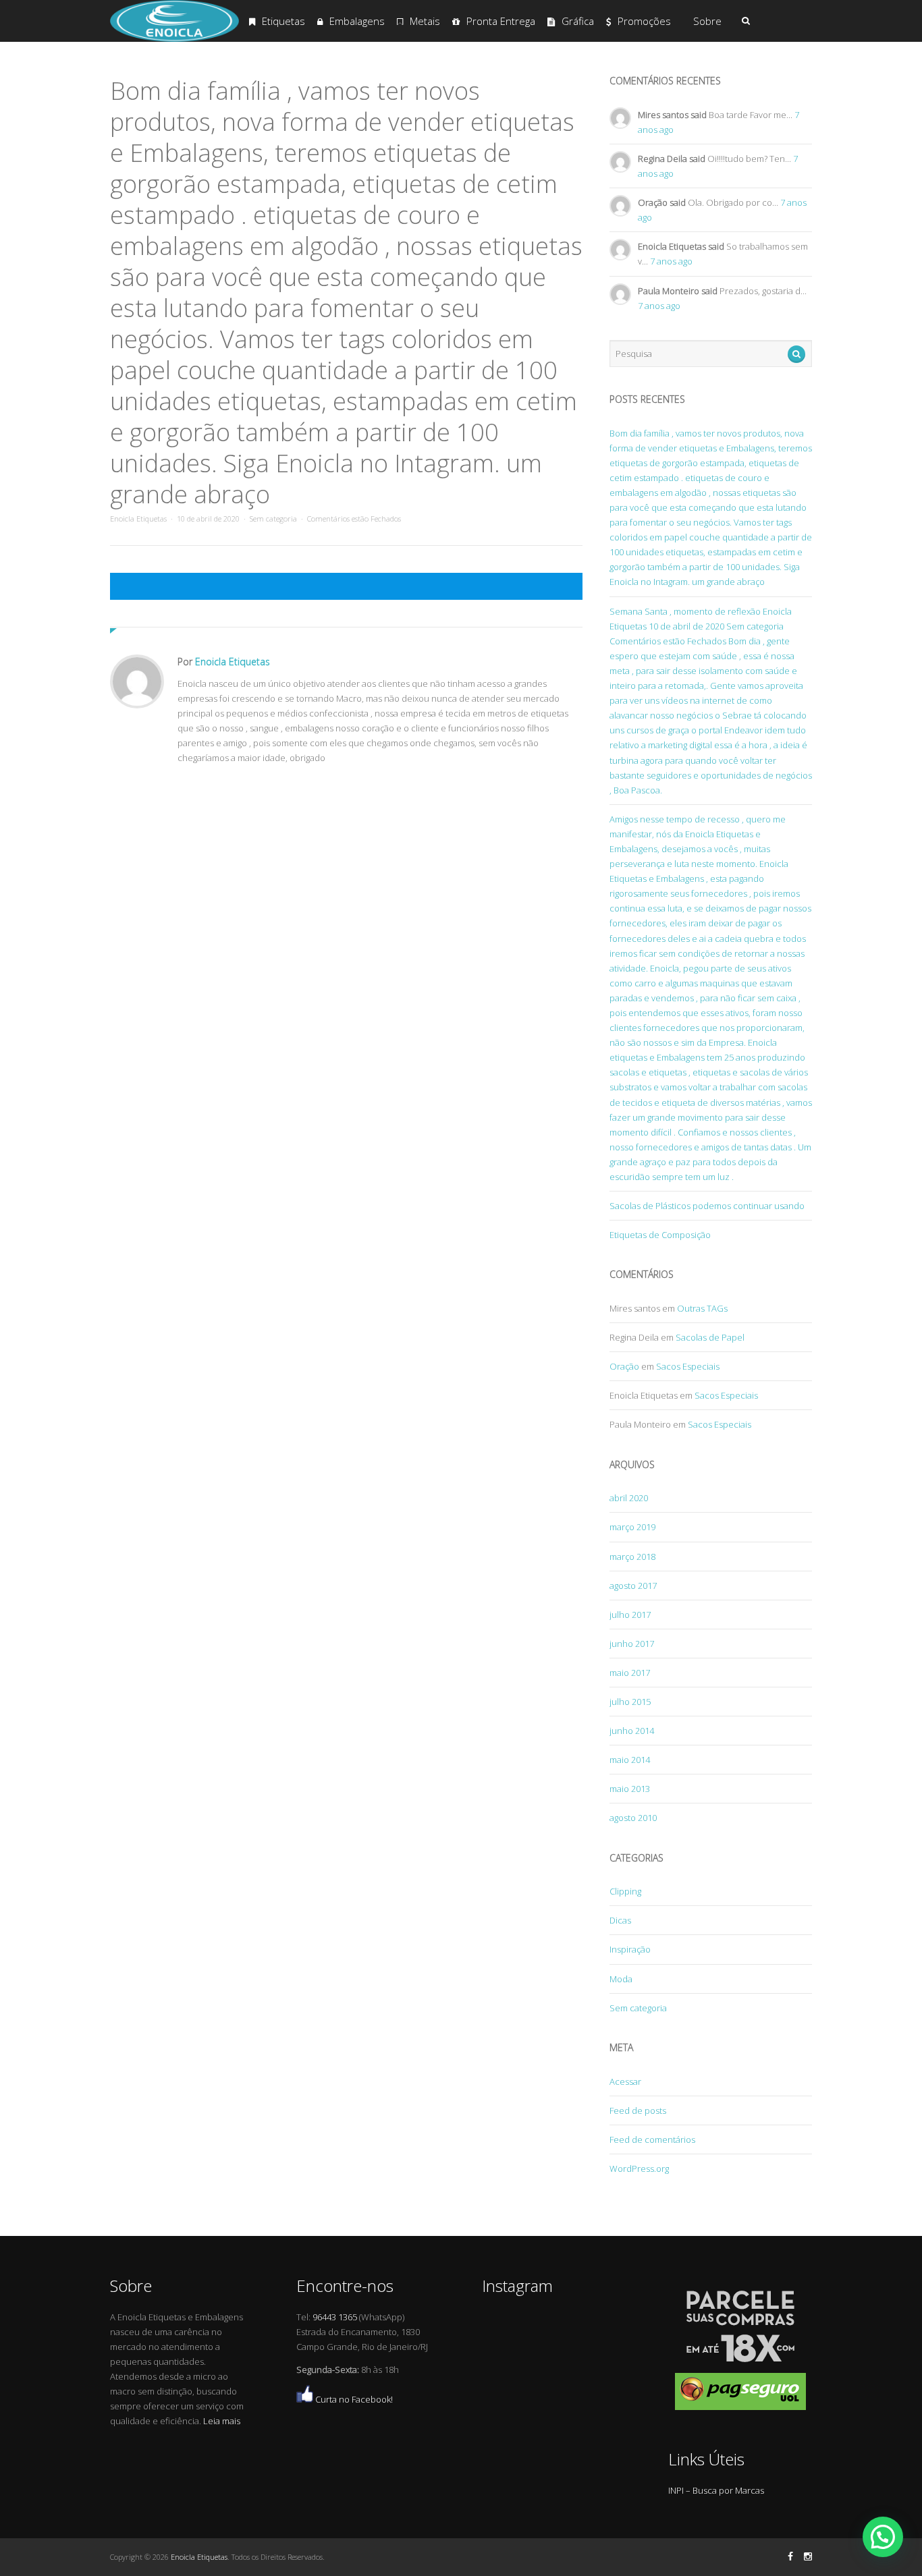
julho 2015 (630, 1702)
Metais (425, 21)
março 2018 (632, 1557)
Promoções (644, 21)
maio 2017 (630, 1673)
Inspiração (630, 1949)
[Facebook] (790, 2556)
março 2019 (632, 1527)
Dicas (620, 1920)
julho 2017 (630, 1615)
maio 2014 (630, 1760)
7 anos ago (671, 261)
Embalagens (357, 21)
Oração (624, 1366)
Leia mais (222, 2421)
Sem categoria (273, 519)
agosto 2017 (633, 1586)
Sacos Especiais (688, 1366)
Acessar (625, 2081)
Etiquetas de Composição (660, 1235)
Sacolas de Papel (710, 1337)
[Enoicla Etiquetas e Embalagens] (174, 39)
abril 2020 (629, 1498)
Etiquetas (283, 21)
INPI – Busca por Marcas (716, 2490)
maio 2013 (630, 1789)
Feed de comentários (652, 2139)
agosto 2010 (633, 1818)
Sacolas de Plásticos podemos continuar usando (707, 1206)
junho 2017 (632, 1644)
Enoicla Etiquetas (138, 519)
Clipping (625, 1891)
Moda (621, 1979)
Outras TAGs (702, 1308)
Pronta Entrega (501, 21)
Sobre (707, 21)
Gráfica (578, 21)
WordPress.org (639, 2168)
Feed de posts (638, 2110)
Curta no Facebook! (353, 2399)
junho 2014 (632, 1731)
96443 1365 (335, 2317)
